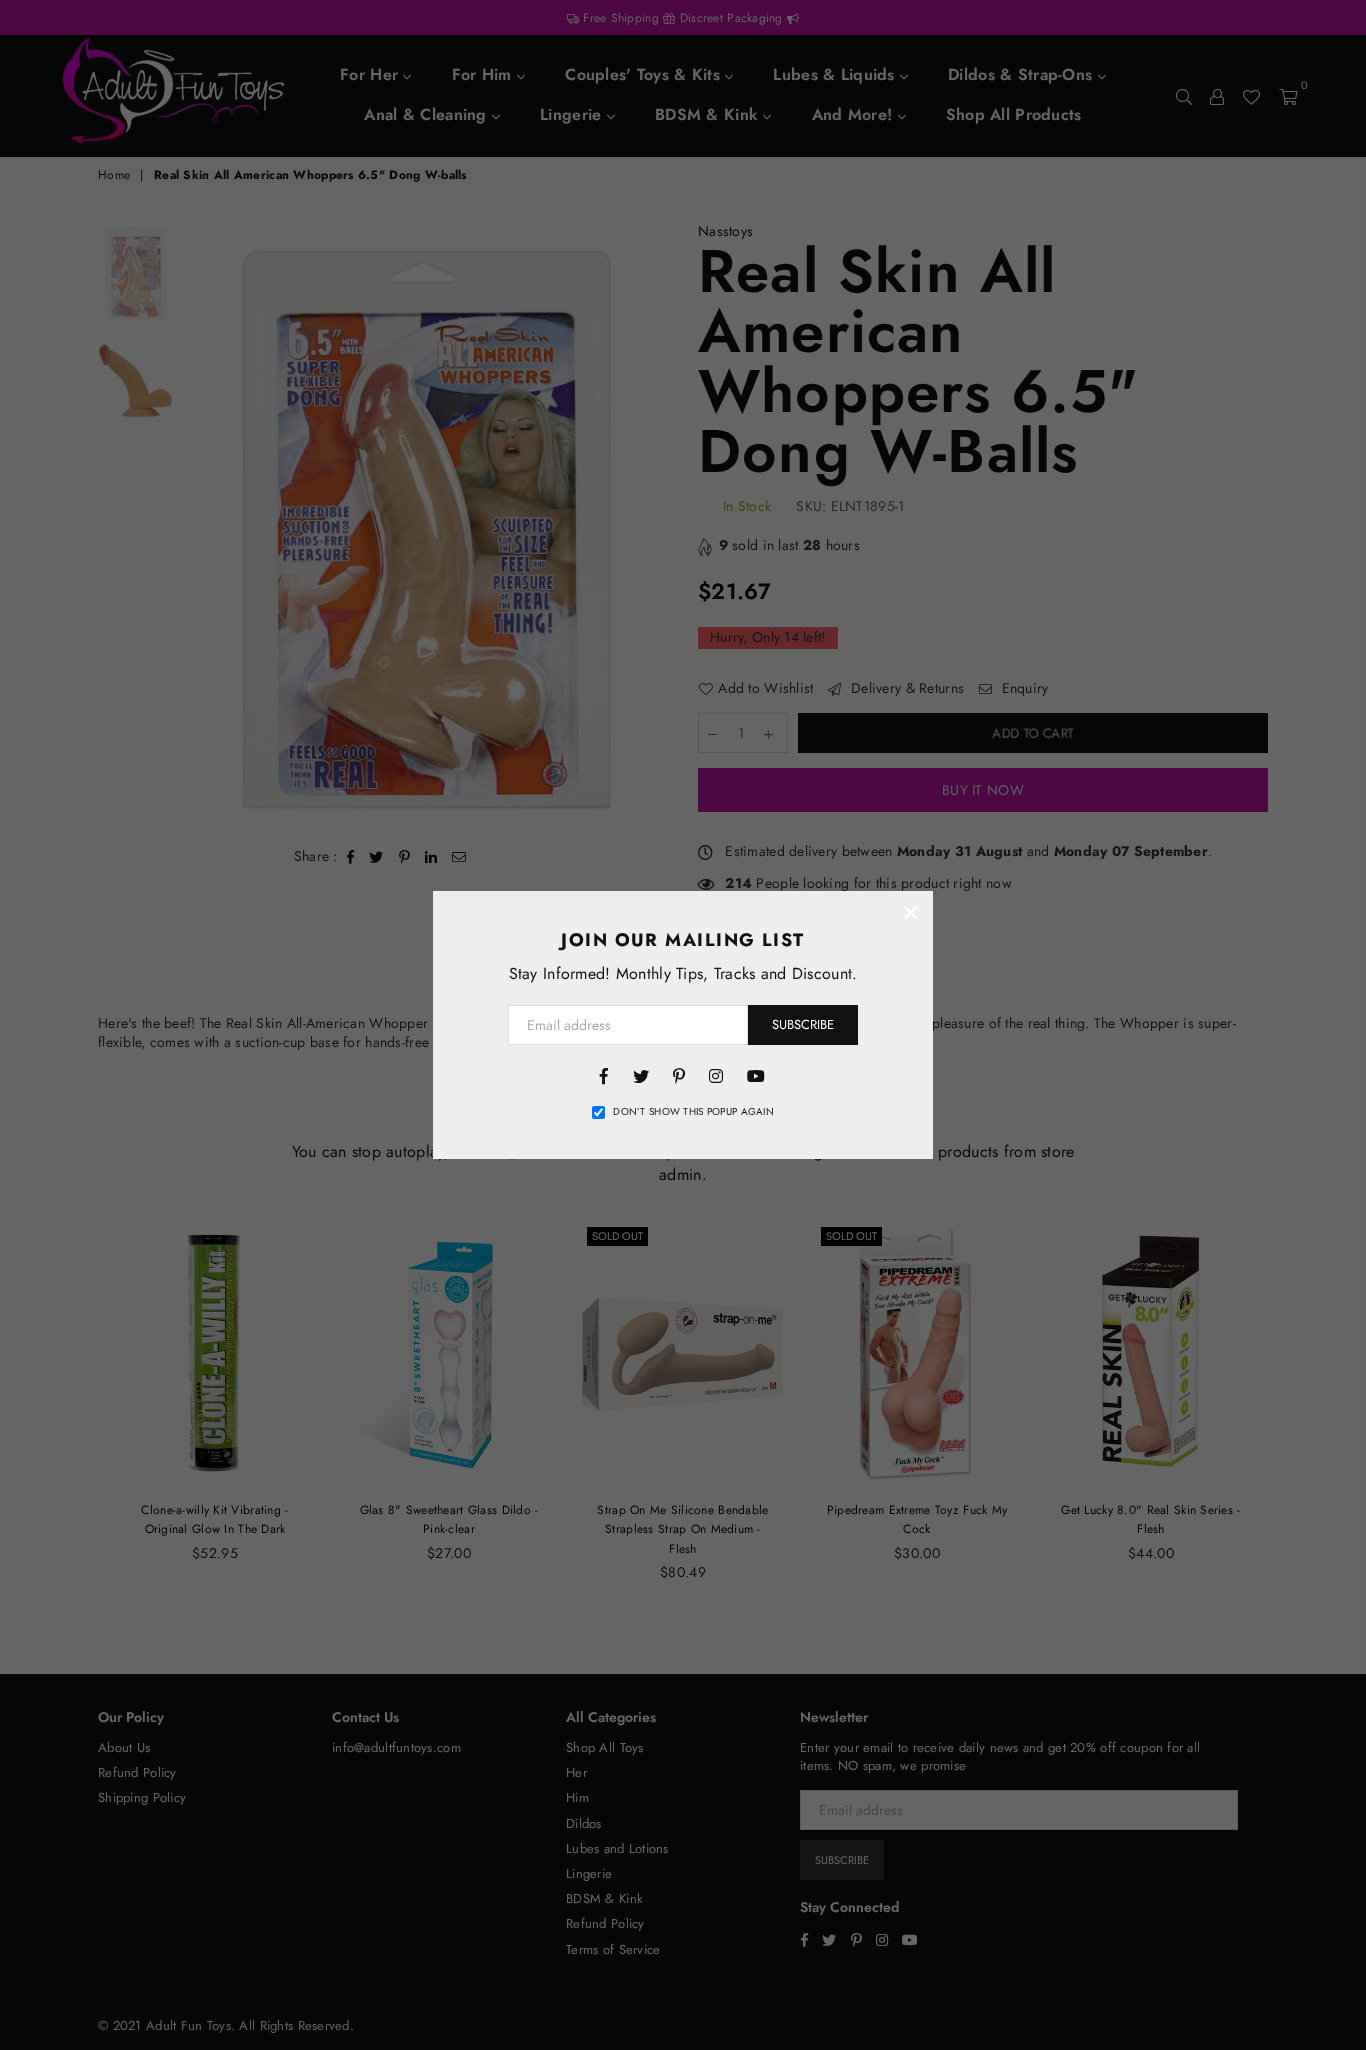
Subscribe (803, 1024)
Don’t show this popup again (693, 1112)
